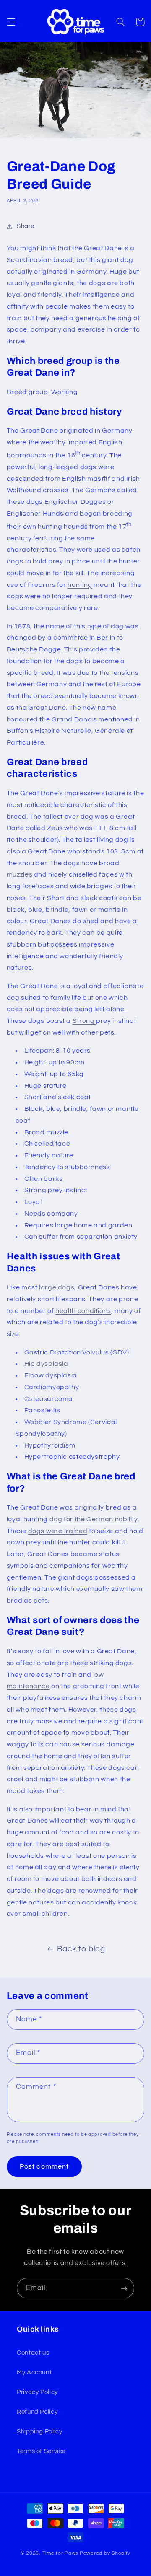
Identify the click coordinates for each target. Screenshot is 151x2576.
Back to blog (81, 1949)
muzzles (20, 874)
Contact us (33, 2353)
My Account (34, 2372)
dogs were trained (58, 1531)
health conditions (83, 1311)
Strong (84, 1021)
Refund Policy (37, 2412)
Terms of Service (41, 2451)
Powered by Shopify (105, 2553)
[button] (11, 22)
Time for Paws (61, 2553)
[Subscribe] (124, 2288)
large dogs (57, 1287)
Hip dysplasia (46, 1364)
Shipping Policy (39, 2432)
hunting (80, 585)
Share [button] (26, 226)
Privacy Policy (37, 2392)
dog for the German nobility (94, 1519)
